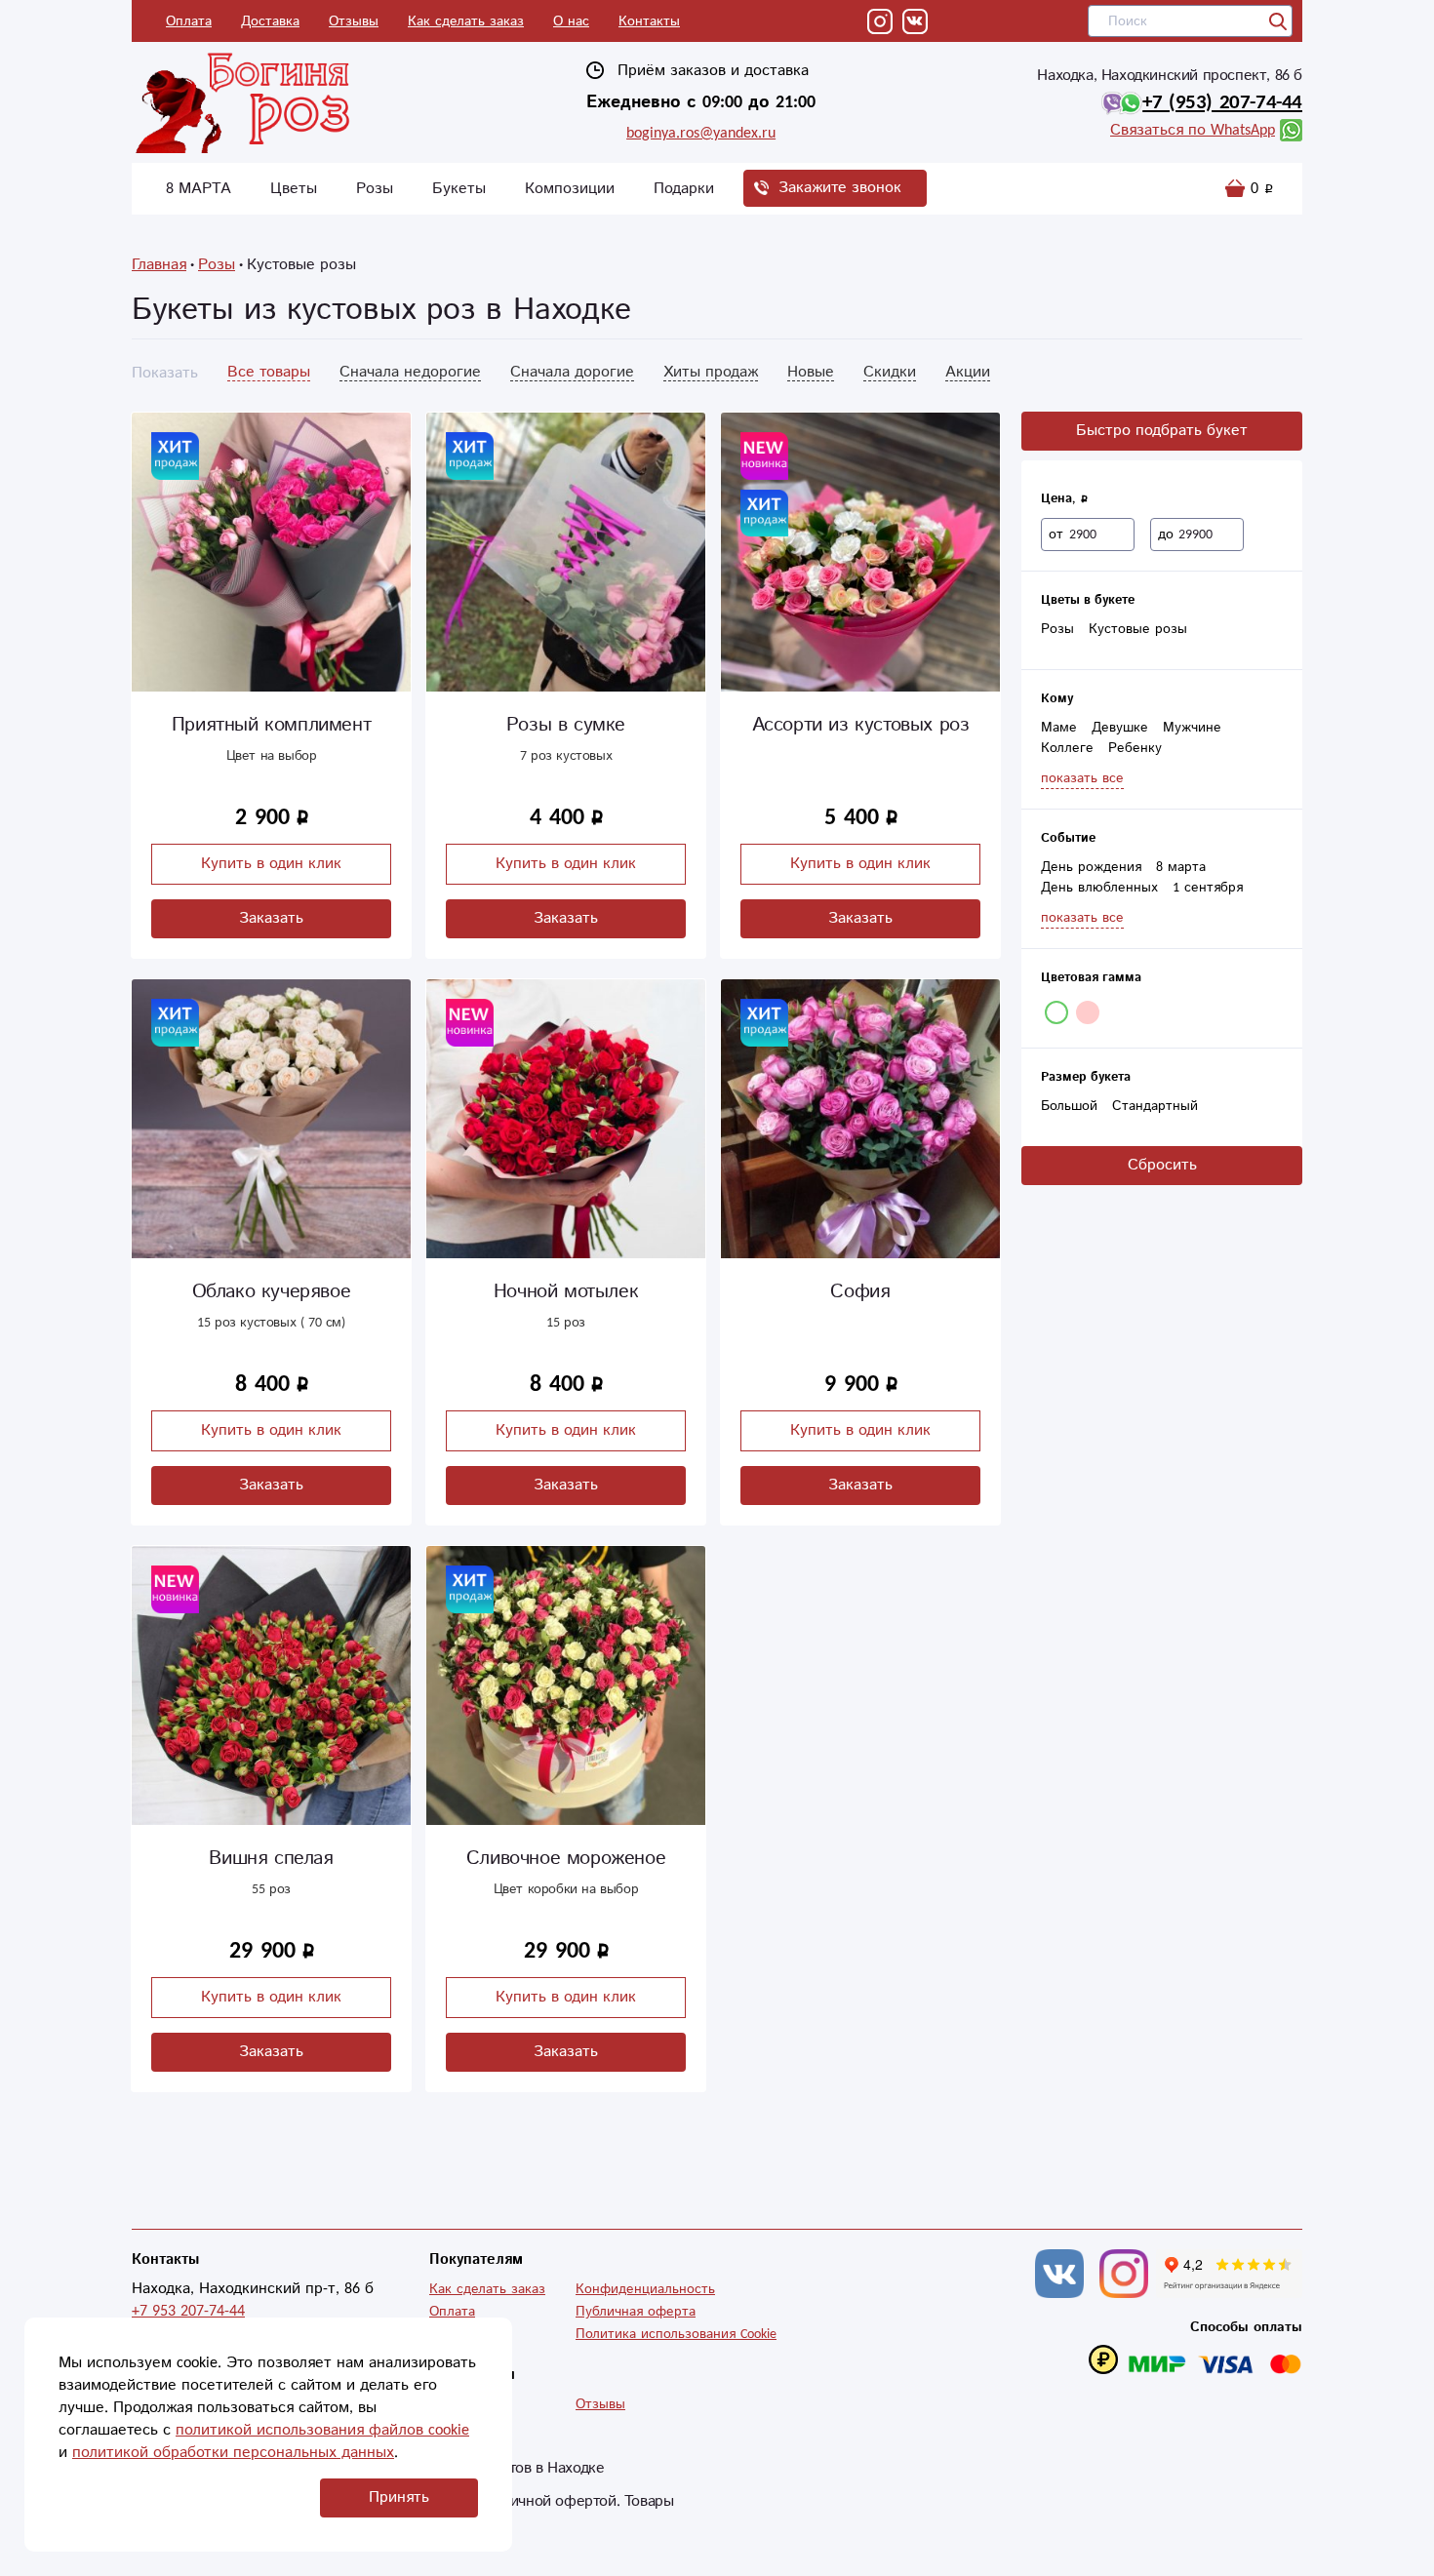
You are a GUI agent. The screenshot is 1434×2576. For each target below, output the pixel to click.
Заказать (271, 918)
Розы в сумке (566, 725)
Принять (399, 2497)
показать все (1082, 778)
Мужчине (1192, 728)
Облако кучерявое (272, 1292)
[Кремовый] (1088, 1012)
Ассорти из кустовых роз (861, 725)
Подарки (684, 189)
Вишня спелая (271, 1859)
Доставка (270, 21)
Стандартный (1155, 1106)
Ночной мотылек (566, 1292)
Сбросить (1162, 1165)
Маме (1059, 728)
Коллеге (1067, 748)
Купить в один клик (271, 864)
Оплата (189, 21)
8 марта (1181, 867)
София (860, 1292)
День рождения (1091, 867)
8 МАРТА (199, 189)
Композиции (570, 189)
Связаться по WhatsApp (1193, 130)
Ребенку (1135, 748)
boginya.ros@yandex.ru (701, 133)
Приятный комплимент (271, 725)
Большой (1069, 1106)
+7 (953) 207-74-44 (1222, 102)
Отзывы (354, 21)
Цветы (294, 189)
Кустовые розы (1138, 629)
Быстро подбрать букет (1162, 431)
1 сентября (1208, 888)
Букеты (459, 189)
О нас (571, 21)
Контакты (649, 21)
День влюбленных (1099, 888)
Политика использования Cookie (676, 2334)
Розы (375, 189)
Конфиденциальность (645, 2289)
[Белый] (1056, 1012)
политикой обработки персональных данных (233, 2453)
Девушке (1120, 728)
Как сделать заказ (466, 21)
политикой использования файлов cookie (322, 2430)
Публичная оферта (636, 2312)
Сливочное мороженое (566, 1859)
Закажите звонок (840, 188)
